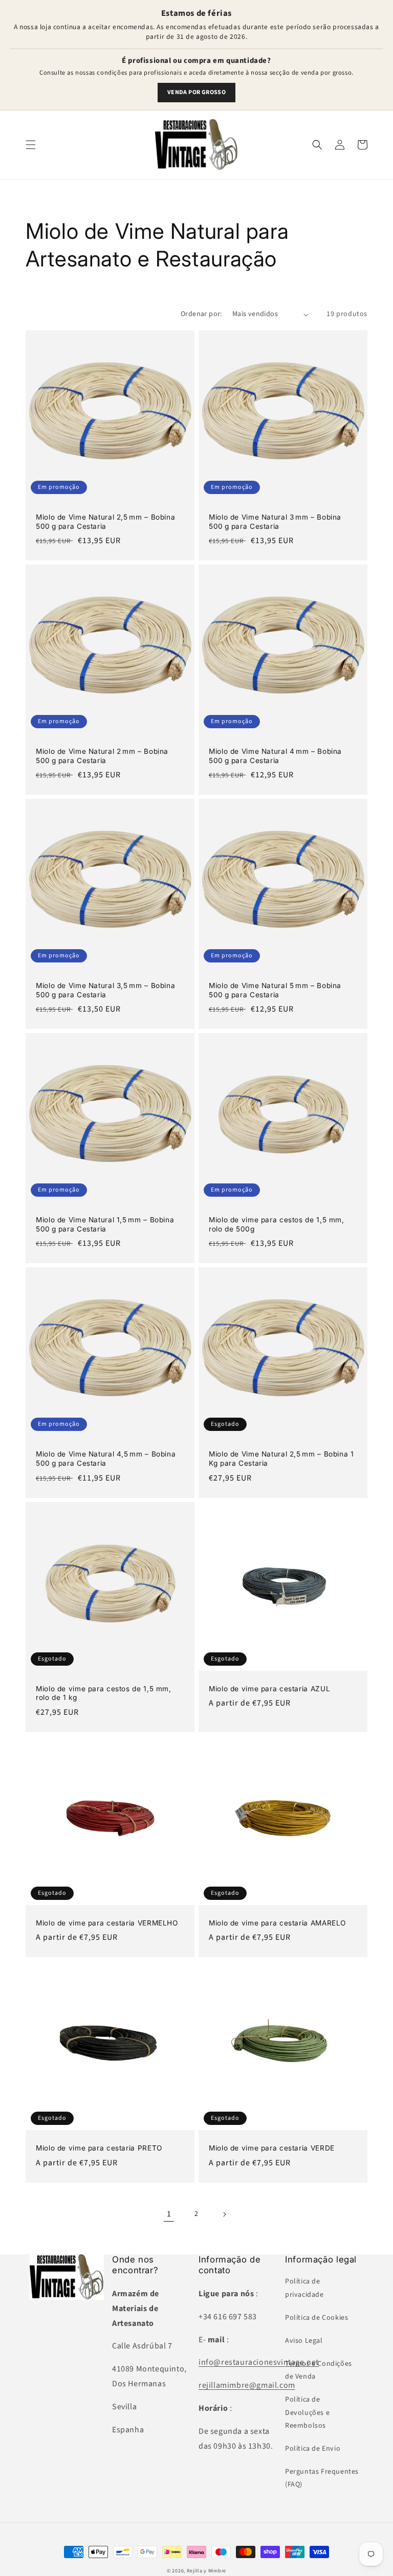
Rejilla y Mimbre (206, 2571)
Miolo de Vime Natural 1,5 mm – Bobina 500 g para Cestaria (105, 1224)
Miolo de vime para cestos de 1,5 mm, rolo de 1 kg (104, 1693)
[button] (31, 145)
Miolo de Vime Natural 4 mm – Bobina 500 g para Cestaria (275, 756)
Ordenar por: (201, 314)
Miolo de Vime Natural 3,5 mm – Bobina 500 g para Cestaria (105, 990)
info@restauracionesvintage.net (259, 2362)
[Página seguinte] (224, 2214)
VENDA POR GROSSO (196, 92)
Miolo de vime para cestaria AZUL (269, 1689)
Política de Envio (313, 2449)
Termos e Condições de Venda (319, 2370)
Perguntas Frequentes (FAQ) (322, 2478)
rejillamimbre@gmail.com (247, 2385)
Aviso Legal (304, 2341)
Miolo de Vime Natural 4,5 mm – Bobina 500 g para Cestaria (106, 1459)
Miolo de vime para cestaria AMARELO (277, 1923)
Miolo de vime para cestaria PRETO (99, 2148)
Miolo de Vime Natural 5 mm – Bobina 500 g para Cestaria (275, 990)
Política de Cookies (316, 2318)
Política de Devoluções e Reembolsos (307, 2412)
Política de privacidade (304, 2288)
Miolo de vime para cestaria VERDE (272, 2148)
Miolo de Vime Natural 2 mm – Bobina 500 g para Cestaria (102, 756)
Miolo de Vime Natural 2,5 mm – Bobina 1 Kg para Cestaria (281, 1459)
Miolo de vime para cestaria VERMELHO (107, 1923)
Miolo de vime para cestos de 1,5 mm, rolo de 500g (277, 1224)
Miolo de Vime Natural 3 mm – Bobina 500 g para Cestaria (275, 522)
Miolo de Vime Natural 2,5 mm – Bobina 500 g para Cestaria (105, 522)
